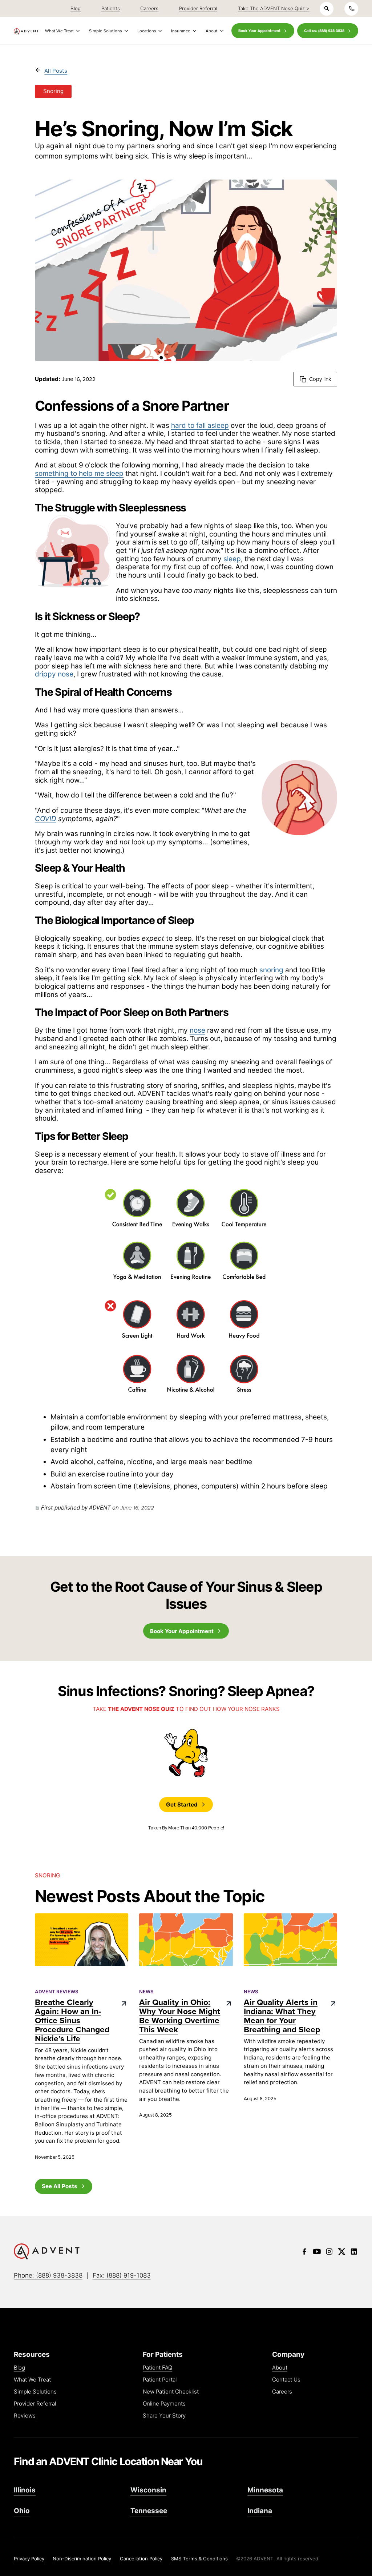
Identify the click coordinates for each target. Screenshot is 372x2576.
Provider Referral (35, 2404)
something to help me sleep (79, 473)
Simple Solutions (35, 2392)
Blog (19, 2368)
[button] (62, 31)
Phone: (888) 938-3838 (48, 2275)
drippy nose (54, 674)
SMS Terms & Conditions (199, 2559)
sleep (232, 559)
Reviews (25, 2416)
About (280, 2368)
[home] (26, 31)
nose (197, 1030)
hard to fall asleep (200, 425)
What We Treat (32, 2380)
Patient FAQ (157, 2368)
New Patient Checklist (171, 2392)
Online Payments (164, 2404)
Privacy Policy (29, 2559)
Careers (282, 2392)
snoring (271, 970)
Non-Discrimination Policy (82, 2559)
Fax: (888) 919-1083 (122, 2275)
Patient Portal (160, 2380)
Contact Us (286, 2380)
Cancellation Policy (141, 2559)
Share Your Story (164, 2416)
